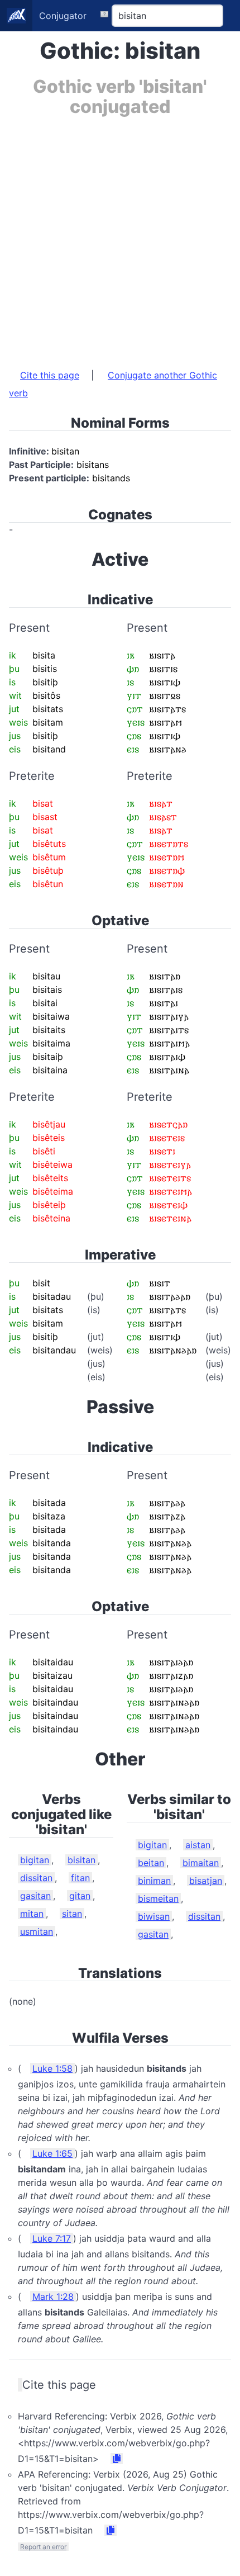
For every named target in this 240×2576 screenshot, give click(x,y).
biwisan (154, 1916)
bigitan (35, 1860)
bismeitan (158, 1898)
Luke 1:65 (52, 2153)
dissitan (36, 1878)
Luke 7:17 (52, 2238)
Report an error (43, 2547)
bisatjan (206, 1881)
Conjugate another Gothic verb (113, 384)
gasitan (35, 1896)
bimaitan (201, 1863)
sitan (72, 1914)
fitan (80, 1878)
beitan (151, 1863)
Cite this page (50, 375)
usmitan (37, 1931)
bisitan (81, 1860)
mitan (32, 1914)
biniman (154, 1881)
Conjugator (63, 16)
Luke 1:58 (52, 2068)
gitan (80, 1896)
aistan (198, 1845)
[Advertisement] (120, 237)
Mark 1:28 (53, 2296)
